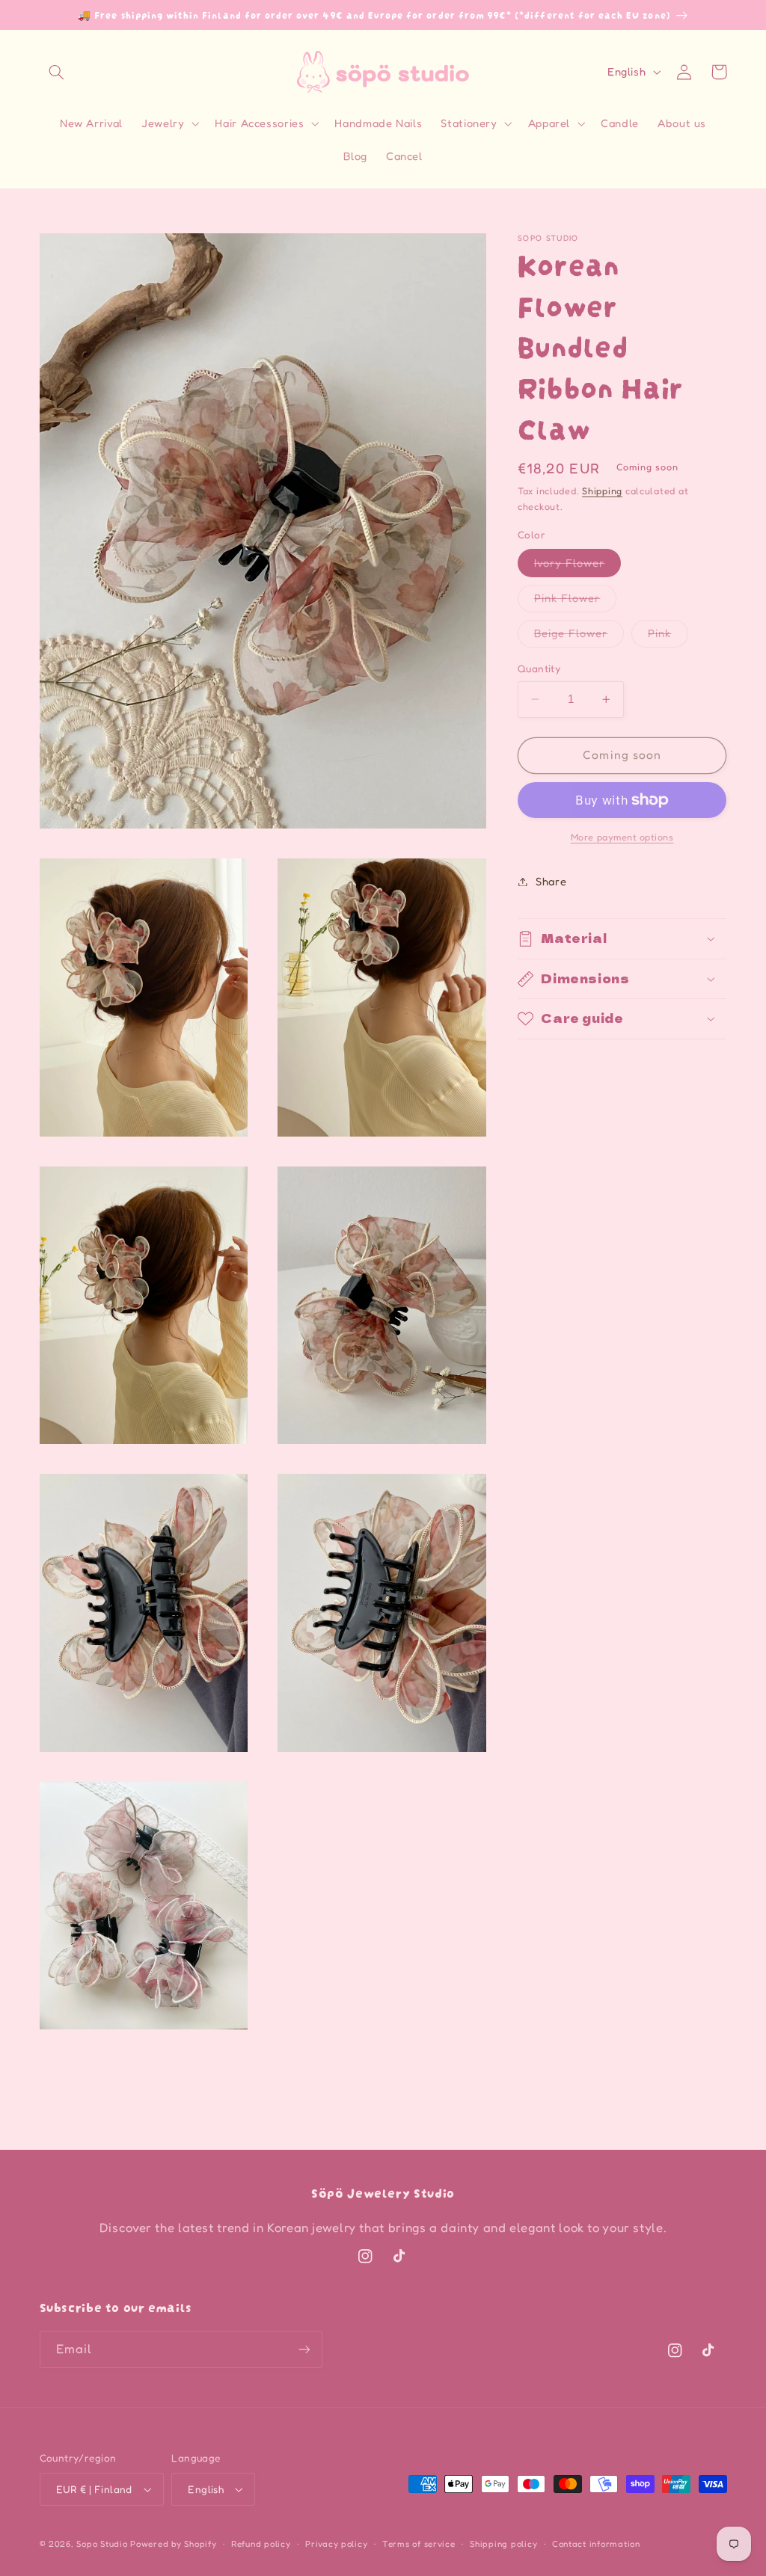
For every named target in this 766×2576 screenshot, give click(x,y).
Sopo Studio (102, 2544)
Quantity (539, 668)
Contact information (596, 2544)
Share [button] (551, 881)
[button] (57, 72)
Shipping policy (503, 2544)
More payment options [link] (622, 837)
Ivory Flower (578, 566)
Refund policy (261, 2544)
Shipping (602, 491)
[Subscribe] (304, 2349)
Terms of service (419, 2544)
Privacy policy (336, 2544)
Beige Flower (579, 637)
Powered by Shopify (173, 2544)
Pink (668, 637)
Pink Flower (576, 602)
